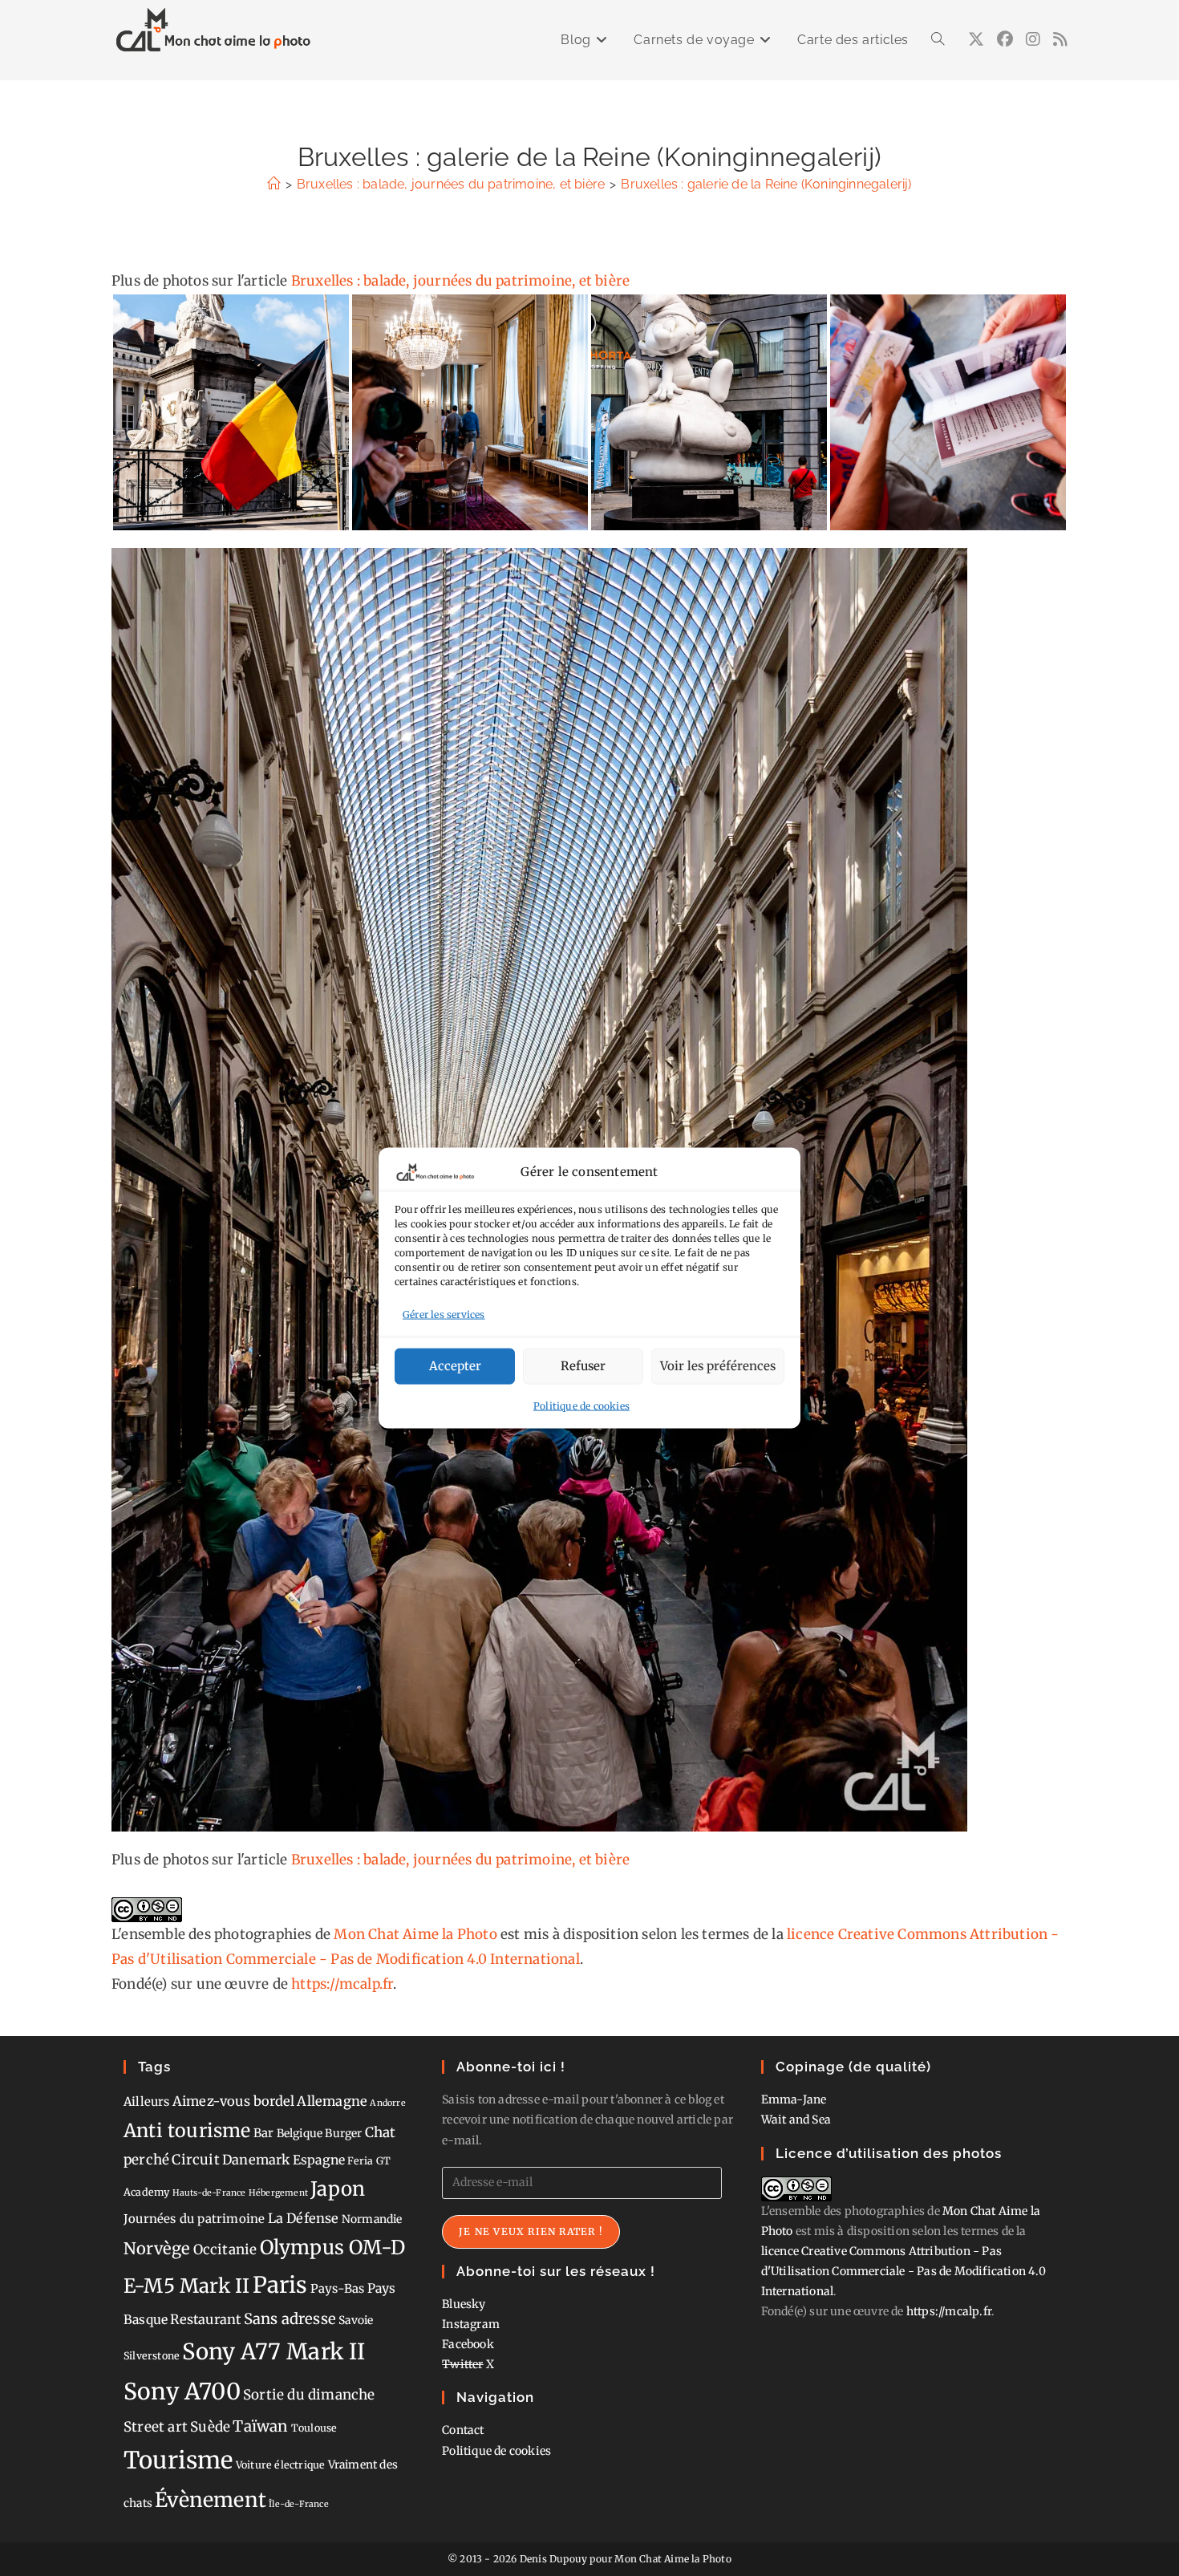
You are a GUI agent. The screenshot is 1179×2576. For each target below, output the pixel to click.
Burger (343, 2133)
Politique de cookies (581, 1405)
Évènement (211, 2500)
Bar (264, 2133)
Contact (463, 2430)
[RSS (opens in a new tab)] (1060, 39)
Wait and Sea (796, 2120)
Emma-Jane (794, 2099)
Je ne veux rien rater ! (531, 2231)
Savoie (356, 2320)
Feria (360, 2161)
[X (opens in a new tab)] (976, 39)
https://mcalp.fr (342, 1984)
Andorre (387, 2103)
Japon (338, 2189)
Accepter (455, 1366)
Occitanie (225, 2249)
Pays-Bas (338, 2288)
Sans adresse (290, 2319)
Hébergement (278, 2193)
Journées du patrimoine (194, 2219)
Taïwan (260, 2426)
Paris (280, 2285)
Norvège (157, 2249)
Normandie (372, 2219)
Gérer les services (444, 1314)
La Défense (304, 2218)
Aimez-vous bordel (233, 2101)
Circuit (195, 2160)
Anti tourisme (187, 2130)
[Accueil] (273, 184)
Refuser (583, 1366)
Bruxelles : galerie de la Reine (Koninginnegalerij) (766, 184)
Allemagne (332, 2101)
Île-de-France (299, 2504)
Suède (210, 2427)
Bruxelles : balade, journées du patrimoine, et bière (460, 281)
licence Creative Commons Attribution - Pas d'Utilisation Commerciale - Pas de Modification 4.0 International (903, 2271)
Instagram (471, 2324)
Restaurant (205, 2319)
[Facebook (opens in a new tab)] (1005, 39)
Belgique (300, 2133)
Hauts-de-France (209, 2193)
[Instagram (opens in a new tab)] (1033, 39)
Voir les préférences (718, 1366)
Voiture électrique (281, 2465)
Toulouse (314, 2428)
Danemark (256, 2160)
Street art (156, 2427)
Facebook (468, 2344)
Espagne (319, 2160)
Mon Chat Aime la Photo (415, 1934)
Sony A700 (182, 2391)
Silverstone (152, 2356)
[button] (231, 412)
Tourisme (178, 2460)
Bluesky (464, 2304)
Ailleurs (147, 2101)
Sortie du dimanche (309, 2395)
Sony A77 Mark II (273, 2351)
